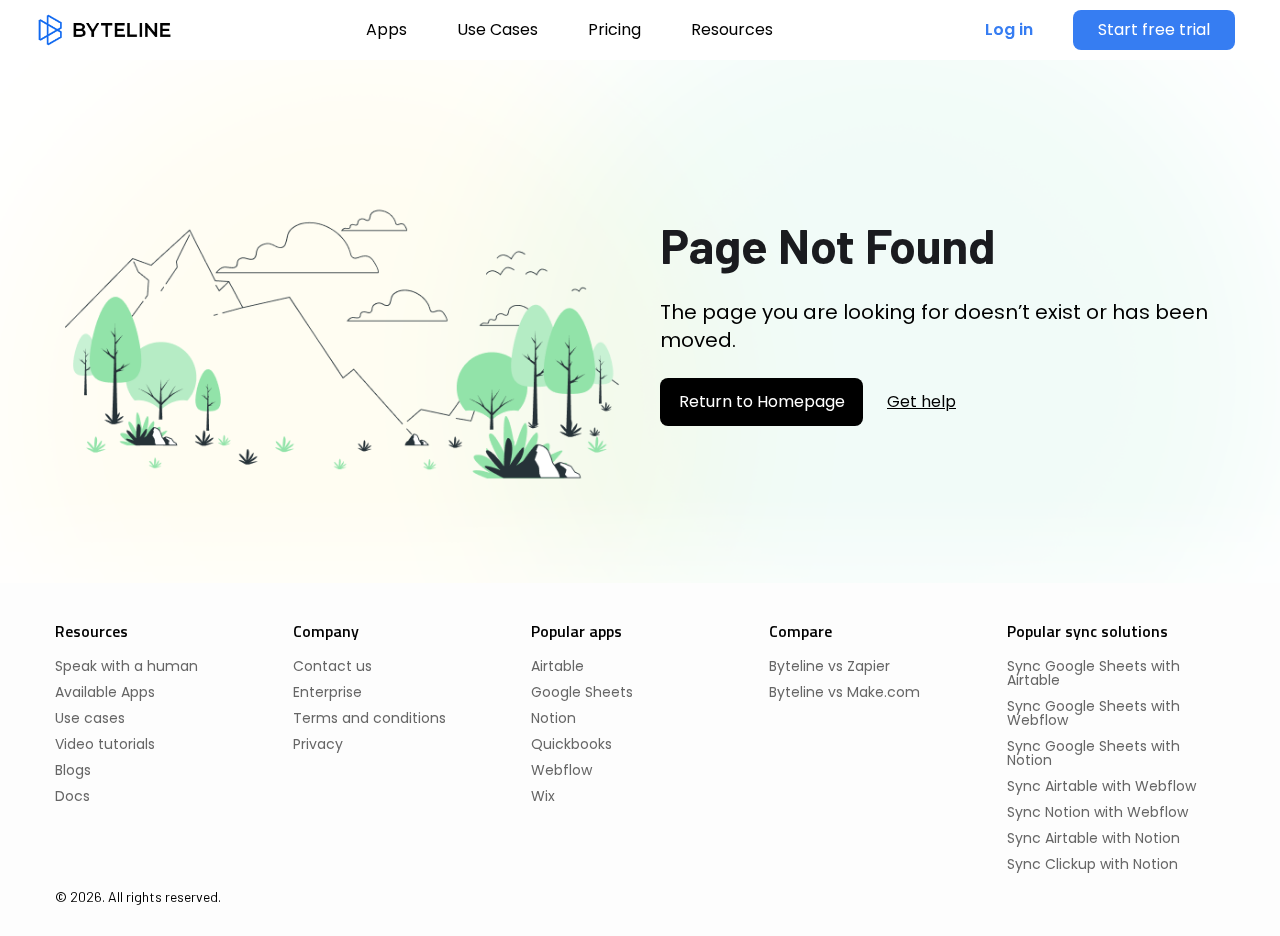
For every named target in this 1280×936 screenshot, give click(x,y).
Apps (386, 29)
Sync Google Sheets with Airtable (1093, 673)
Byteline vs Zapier (829, 666)
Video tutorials (105, 744)
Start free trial (1154, 29)
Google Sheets (582, 692)
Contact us (332, 666)
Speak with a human (126, 666)
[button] (732, 30)
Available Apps (105, 692)
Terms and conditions (369, 718)
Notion (553, 718)
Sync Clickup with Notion (1092, 864)
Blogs (73, 770)
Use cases (90, 718)
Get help (921, 402)
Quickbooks (571, 744)
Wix (543, 796)
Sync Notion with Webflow (1097, 812)
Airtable (557, 666)
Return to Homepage (762, 401)
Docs (72, 796)
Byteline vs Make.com (844, 692)
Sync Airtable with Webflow (1101, 786)
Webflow (561, 770)
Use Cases (497, 29)
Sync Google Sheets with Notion (1093, 753)
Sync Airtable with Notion (1093, 838)
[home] (104, 30)
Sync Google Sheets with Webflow (1093, 713)
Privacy (318, 744)
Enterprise (327, 692)
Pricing (614, 29)
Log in (1009, 29)
